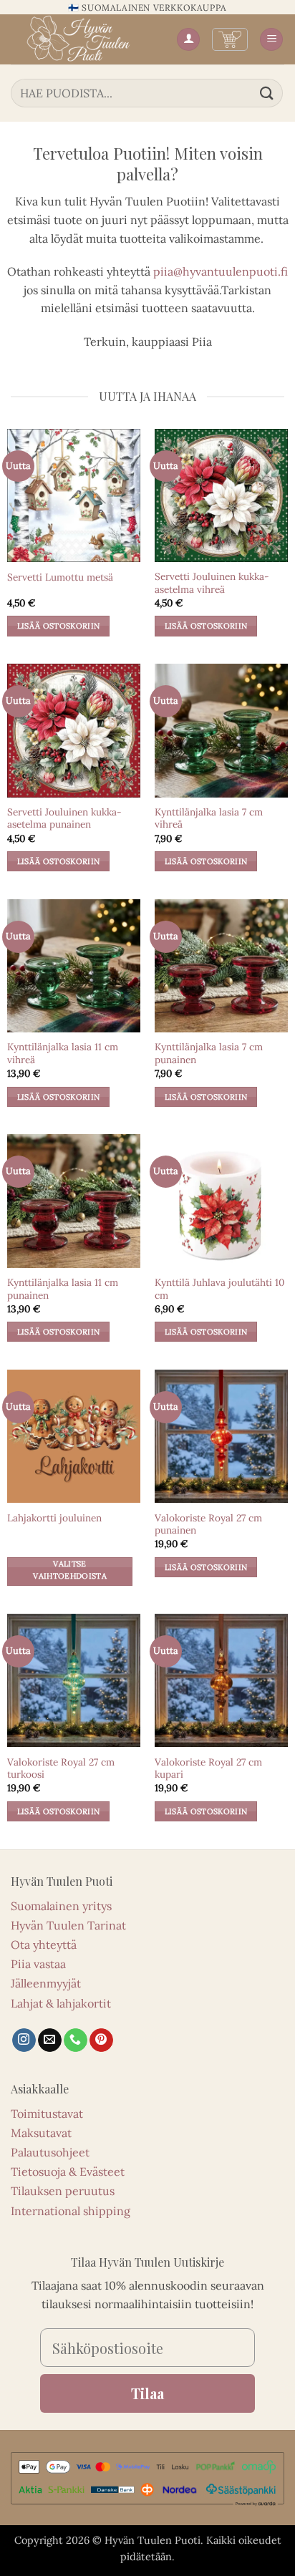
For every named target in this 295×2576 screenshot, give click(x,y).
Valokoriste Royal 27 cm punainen (208, 1525)
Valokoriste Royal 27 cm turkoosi (61, 1769)
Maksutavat (41, 2133)
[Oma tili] (188, 40)
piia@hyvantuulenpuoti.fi (221, 271)
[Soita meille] (76, 2040)
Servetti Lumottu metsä (60, 577)
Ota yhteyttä (44, 1945)
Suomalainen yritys (61, 1906)
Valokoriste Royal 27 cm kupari (208, 1769)
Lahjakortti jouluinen (54, 1518)
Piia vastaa (38, 1964)
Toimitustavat (47, 2113)
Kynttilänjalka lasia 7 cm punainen (209, 1054)
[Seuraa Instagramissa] (24, 2040)
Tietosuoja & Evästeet (68, 2171)
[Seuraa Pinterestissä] (101, 2040)
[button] (230, 39)
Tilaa (147, 2393)
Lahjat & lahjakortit (61, 2003)
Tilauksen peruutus (63, 2191)
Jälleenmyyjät (46, 1983)
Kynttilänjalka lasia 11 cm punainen (63, 1289)
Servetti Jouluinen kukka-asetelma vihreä (212, 583)
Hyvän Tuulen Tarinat (68, 1925)
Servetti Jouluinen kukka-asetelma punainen (64, 819)
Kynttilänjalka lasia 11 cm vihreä (63, 1054)
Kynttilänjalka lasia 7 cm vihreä (209, 819)
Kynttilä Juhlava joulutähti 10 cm (219, 1289)
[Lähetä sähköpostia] (50, 2040)
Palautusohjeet (50, 2152)
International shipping (71, 2211)
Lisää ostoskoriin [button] (59, 626)
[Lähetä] (267, 93)
